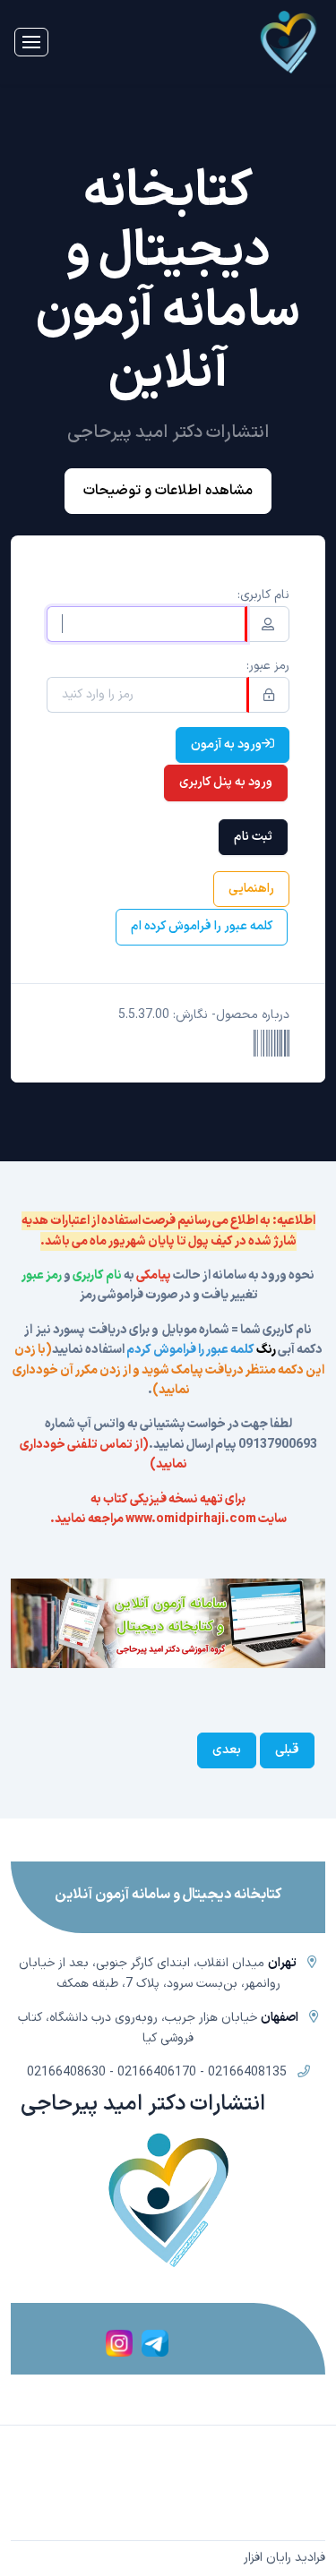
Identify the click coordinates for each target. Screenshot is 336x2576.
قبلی (287, 1750)
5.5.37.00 (144, 1015)
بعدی (227, 1750)
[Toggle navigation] (31, 42)
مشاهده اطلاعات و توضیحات (168, 491)
